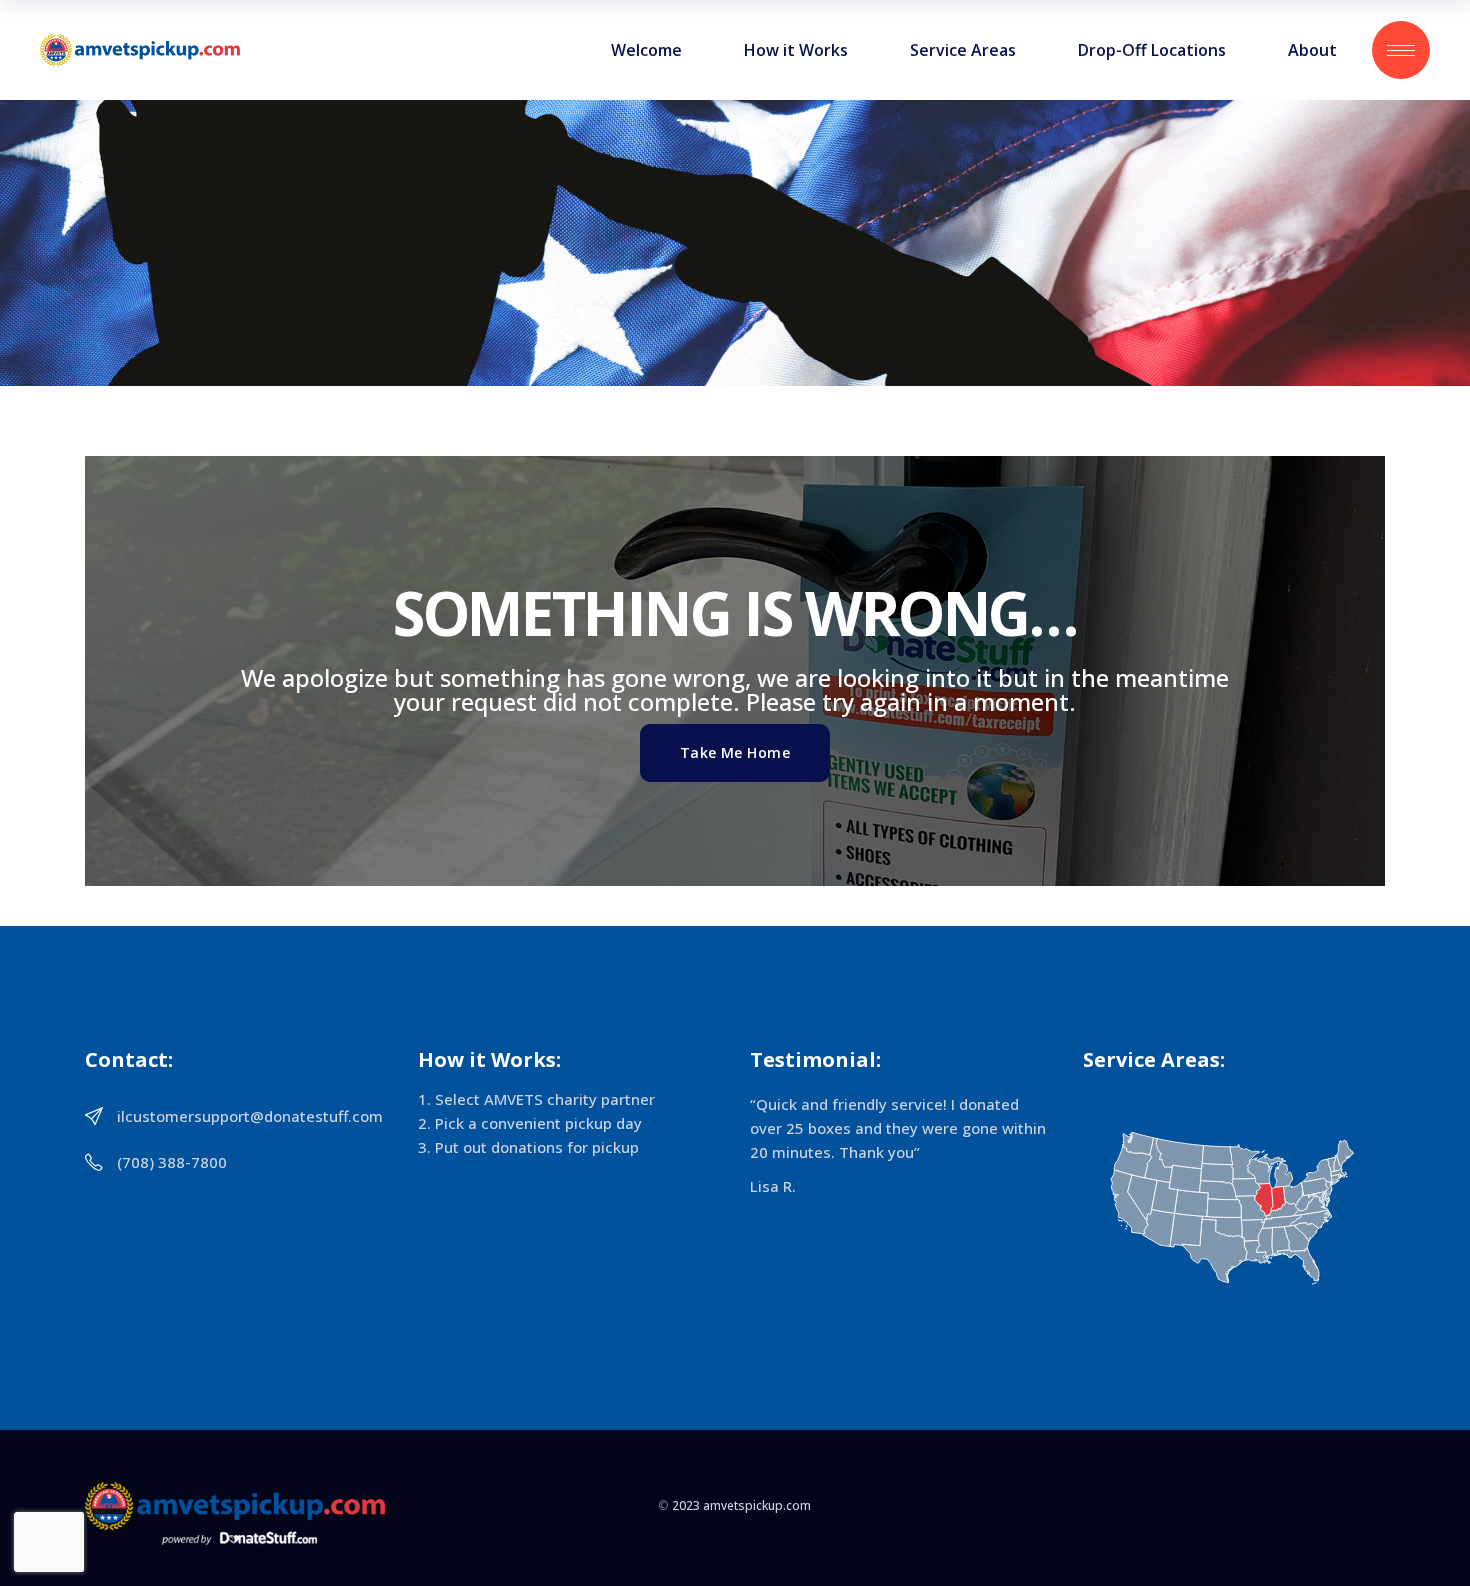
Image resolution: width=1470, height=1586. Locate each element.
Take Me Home (735, 752)
